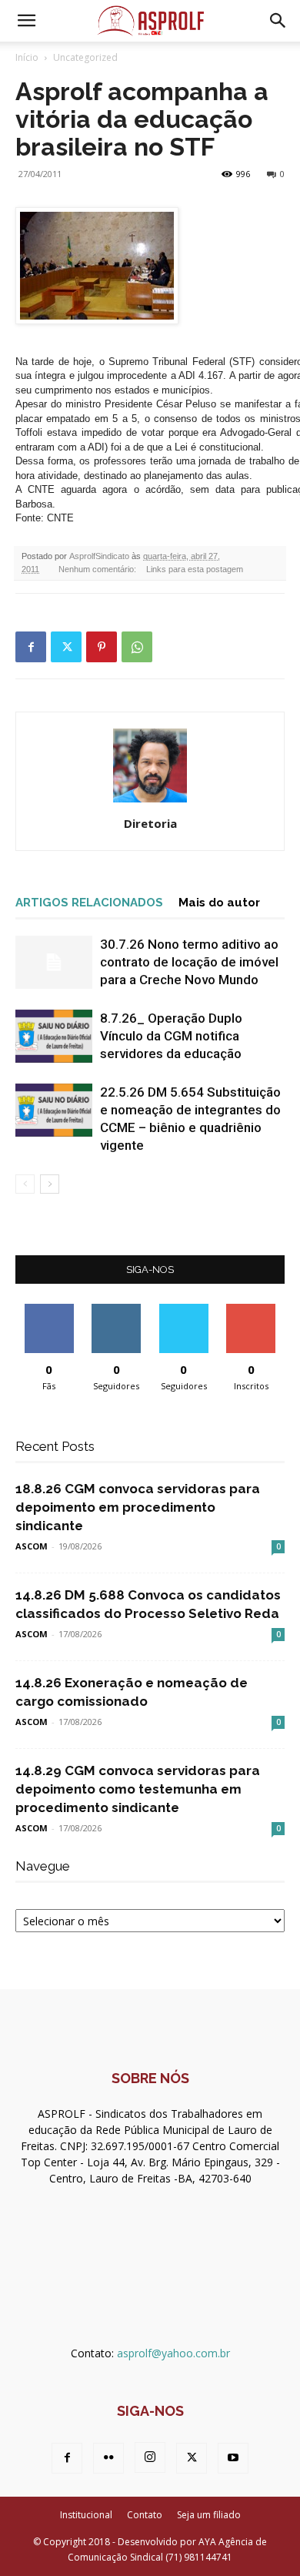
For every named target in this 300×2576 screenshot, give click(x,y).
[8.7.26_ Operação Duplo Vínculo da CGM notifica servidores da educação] (54, 1036)
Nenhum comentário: (98, 569)
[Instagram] (150, 2457)
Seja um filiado (209, 2515)
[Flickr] (108, 2458)
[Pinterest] (102, 647)
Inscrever (251, 1310)
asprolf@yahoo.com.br (173, 2353)
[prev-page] (25, 1184)
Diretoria (150, 823)
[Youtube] (233, 2458)
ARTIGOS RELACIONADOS (89, 903)
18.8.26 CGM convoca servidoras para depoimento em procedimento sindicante (138, 1507)
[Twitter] (66, 647)
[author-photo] (150, 802)
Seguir (117, 1310)
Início (27, 57)
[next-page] (50, 1184)
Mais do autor (219, 903)
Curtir (49, 1310)
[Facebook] (31, 647)
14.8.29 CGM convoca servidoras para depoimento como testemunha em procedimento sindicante (138, 1789)
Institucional (86, 2515)
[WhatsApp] (137, 647)
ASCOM (32, 1546)
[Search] (278, 21)
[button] (26, 21)
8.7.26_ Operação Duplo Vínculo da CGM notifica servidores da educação (171, 1036)
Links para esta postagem (195, 569)
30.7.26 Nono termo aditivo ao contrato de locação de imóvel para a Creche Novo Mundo (189, 962)
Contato (145, 2515)
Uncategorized (85, 57)
